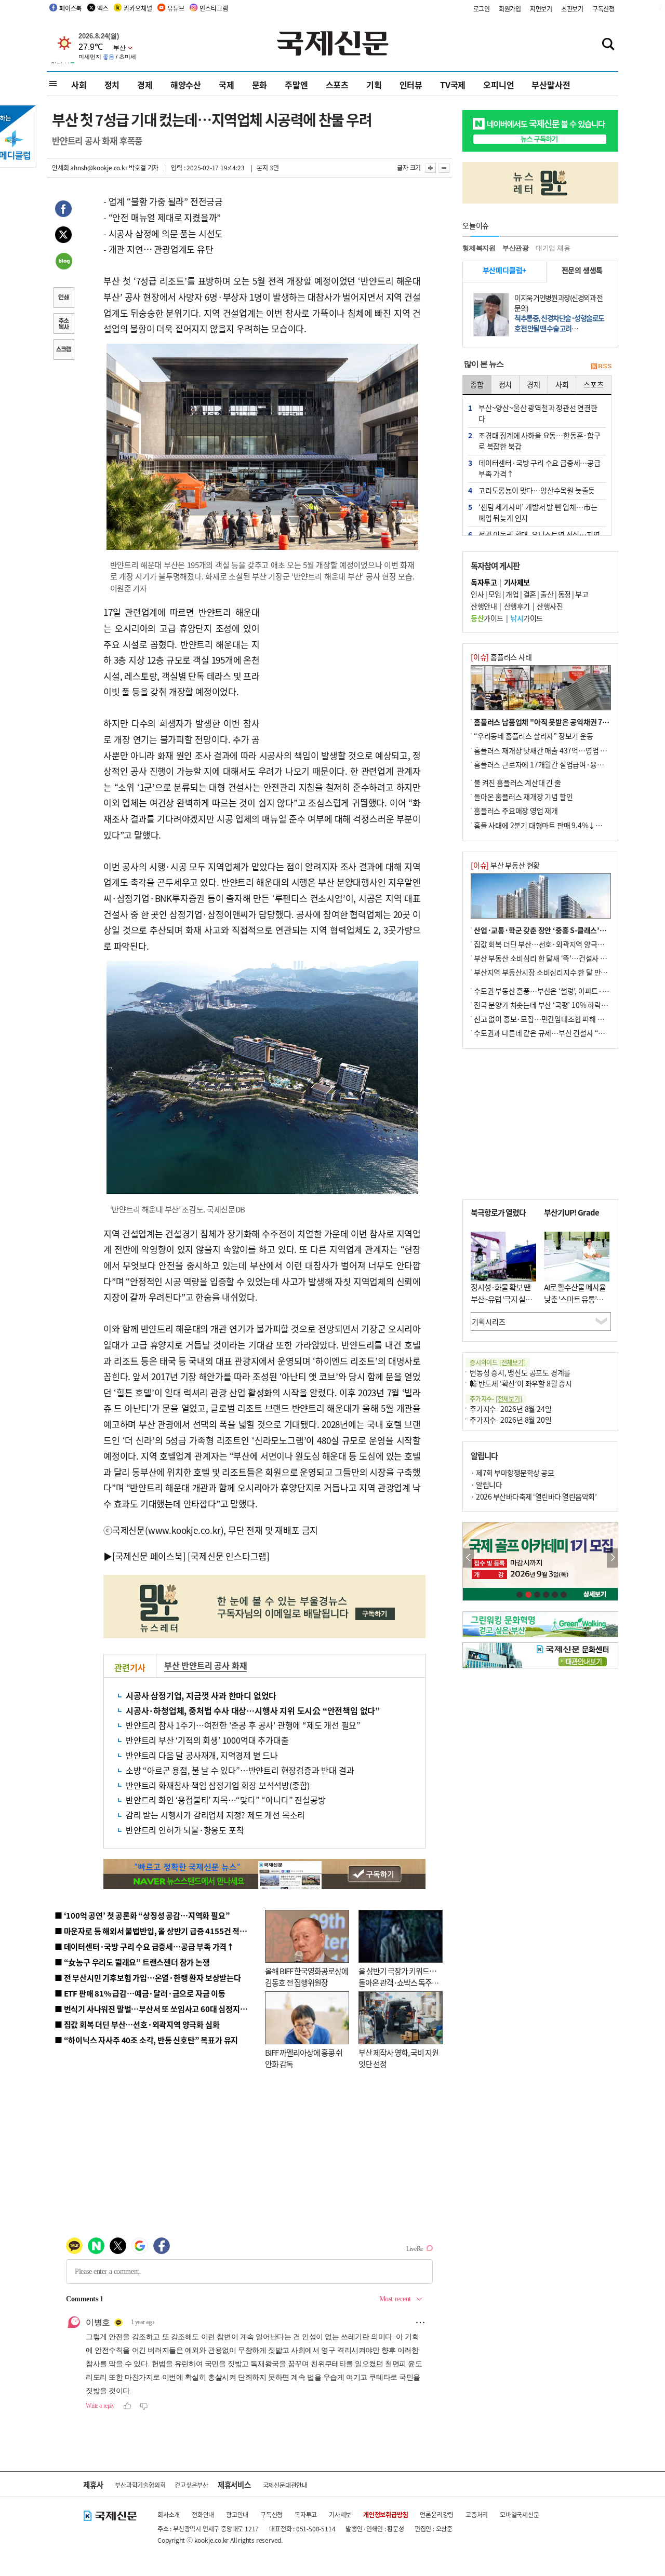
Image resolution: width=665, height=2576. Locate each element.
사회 (79, 85)
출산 (547, 594)
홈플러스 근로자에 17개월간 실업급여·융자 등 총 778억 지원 (564, 764)
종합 (477, 384)
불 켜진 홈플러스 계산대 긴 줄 (517, 783)
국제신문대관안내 (285, 2485)
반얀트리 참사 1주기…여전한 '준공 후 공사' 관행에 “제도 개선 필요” (243, 1725)
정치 (112, 85)
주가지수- (496, 1399)
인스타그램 (214, 8)
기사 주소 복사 (63, 325)
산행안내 (484, 606)
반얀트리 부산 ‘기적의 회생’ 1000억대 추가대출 (207, 1740)
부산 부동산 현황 (505, 865)
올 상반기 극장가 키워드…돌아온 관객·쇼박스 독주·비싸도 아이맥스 (397, 1982)
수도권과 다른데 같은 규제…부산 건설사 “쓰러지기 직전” (558, 1033)
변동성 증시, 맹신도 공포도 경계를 (520, 1372)
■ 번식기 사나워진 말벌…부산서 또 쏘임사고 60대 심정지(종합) (157, 2009)
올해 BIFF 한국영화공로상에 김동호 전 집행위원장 (307, 1977)
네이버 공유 (63, 262)
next (612, 1558)
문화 (260, 85)
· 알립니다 (486, 1485)
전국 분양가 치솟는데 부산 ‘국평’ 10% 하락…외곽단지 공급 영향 (569, 1005)
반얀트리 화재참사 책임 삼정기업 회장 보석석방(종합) (218, 1785)
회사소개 (169, 2514)
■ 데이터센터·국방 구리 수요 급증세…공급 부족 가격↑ (144, 1946)
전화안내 (203, 2514)
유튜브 (176, 8)
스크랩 (63, 350)
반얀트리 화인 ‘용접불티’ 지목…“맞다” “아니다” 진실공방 (225, 1800)
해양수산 (186, 85)
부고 (582, 594)
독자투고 (306, 2514)
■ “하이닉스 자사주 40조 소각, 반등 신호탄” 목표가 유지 (146, 2040)
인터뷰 (411, 85)
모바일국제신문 (520, 2514)
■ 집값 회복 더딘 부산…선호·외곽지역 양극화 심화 (137, 2024)
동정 (564, 594)
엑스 (103, 8)
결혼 (530, 594)
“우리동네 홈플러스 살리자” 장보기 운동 (534, 736)
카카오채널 (138, 8)
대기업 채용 (553, 248)
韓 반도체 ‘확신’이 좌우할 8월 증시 (521, 1383)
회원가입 (510, 9)
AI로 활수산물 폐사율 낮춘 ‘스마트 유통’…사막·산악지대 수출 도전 (575, 1305)
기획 (374, 85)
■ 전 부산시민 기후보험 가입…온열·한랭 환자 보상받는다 (148, 1978)
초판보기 (572, 9)
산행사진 (550, 606)
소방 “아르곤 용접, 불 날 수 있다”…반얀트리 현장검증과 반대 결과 (240, 1770)
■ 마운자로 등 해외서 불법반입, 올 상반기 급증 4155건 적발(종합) (161, 1931)
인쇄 (63, 299)
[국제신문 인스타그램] (229, 1556)
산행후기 (517, 606)
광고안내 (237, 2514)
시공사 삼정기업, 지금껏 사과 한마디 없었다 (201, 1695)
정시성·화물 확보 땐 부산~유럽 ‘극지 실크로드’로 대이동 (501, 1299)
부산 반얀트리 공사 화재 (205, 1665)
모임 (495, 594)
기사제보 (340, 2514)
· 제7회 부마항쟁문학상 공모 (512, 1473)
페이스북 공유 (63, 210)
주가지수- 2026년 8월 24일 (510, 1409)
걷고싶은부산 (191, 2485)
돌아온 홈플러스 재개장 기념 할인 (523, 797)
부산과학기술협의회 (140, 2485)
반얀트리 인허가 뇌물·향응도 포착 (185, 1830)
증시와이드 (498, 1362)
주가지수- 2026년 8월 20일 (510, 1420)
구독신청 (603, 9)
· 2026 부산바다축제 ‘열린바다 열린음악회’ (534, 1496)
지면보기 (541, 9)
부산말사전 (551, 85)
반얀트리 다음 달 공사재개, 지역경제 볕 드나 (202, 1755)
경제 (145, 85)
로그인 (482, 9)
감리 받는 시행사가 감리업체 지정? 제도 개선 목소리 (215, 1815)
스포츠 (337, 85)
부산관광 (516, 248)
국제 (227, 85)
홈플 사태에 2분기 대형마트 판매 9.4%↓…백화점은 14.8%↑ (566, 825)
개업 (512, 594)
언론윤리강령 (437, 2514)
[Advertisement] (343, 669)
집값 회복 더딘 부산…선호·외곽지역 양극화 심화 (546, 944)
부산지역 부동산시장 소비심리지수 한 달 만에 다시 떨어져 (559, 972)
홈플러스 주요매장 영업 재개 (516, 811)
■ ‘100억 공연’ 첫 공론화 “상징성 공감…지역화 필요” (142, 1915)
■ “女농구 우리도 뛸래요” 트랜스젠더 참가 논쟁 (132, 1962)
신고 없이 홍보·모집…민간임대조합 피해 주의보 (546, 1019)
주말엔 (296, 85)
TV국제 (453, 85)
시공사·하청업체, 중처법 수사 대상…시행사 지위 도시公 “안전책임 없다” (253, 1710)
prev (468, 1558)
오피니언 (498, 85)
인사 (477, 594)
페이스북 (70, 8)
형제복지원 (479, 248)
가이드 (487, 618)
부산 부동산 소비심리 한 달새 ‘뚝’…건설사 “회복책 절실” (558, 958)
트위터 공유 (63, 236)
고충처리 (477, 2514)
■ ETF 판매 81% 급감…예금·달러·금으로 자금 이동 (140, 1993)
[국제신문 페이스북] (149, 1556)
